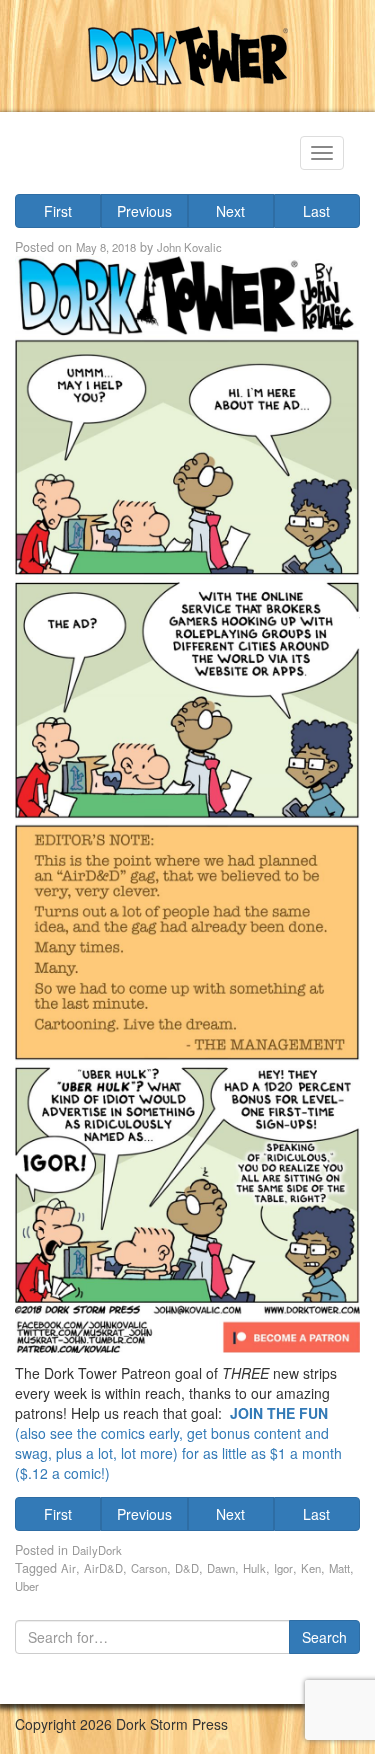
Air (68, 1568)
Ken (311, 1568)
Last (316, 211)
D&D (187, 1568)
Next (230, 211)
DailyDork (97, 1550)
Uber (27, 1586)
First (58, 211)
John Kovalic (189, 247)
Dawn (221, 1568)
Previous (144, 211)
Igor (283, 1568)
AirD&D (103, 1568)
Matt (339, 1568)
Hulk (254, 1568)
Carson (149, 1568)
